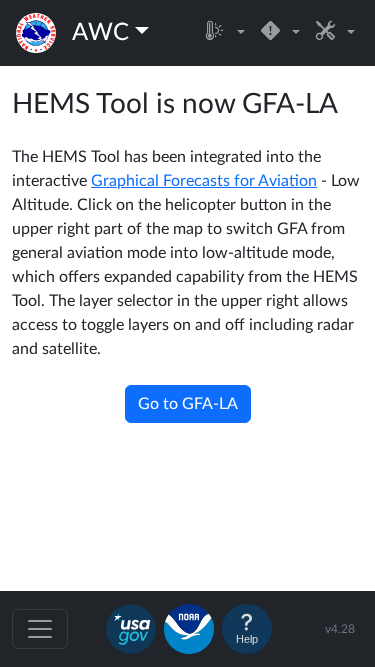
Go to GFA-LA (188, 404)
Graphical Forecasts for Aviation (204, 181)
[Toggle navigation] (40, 629)
